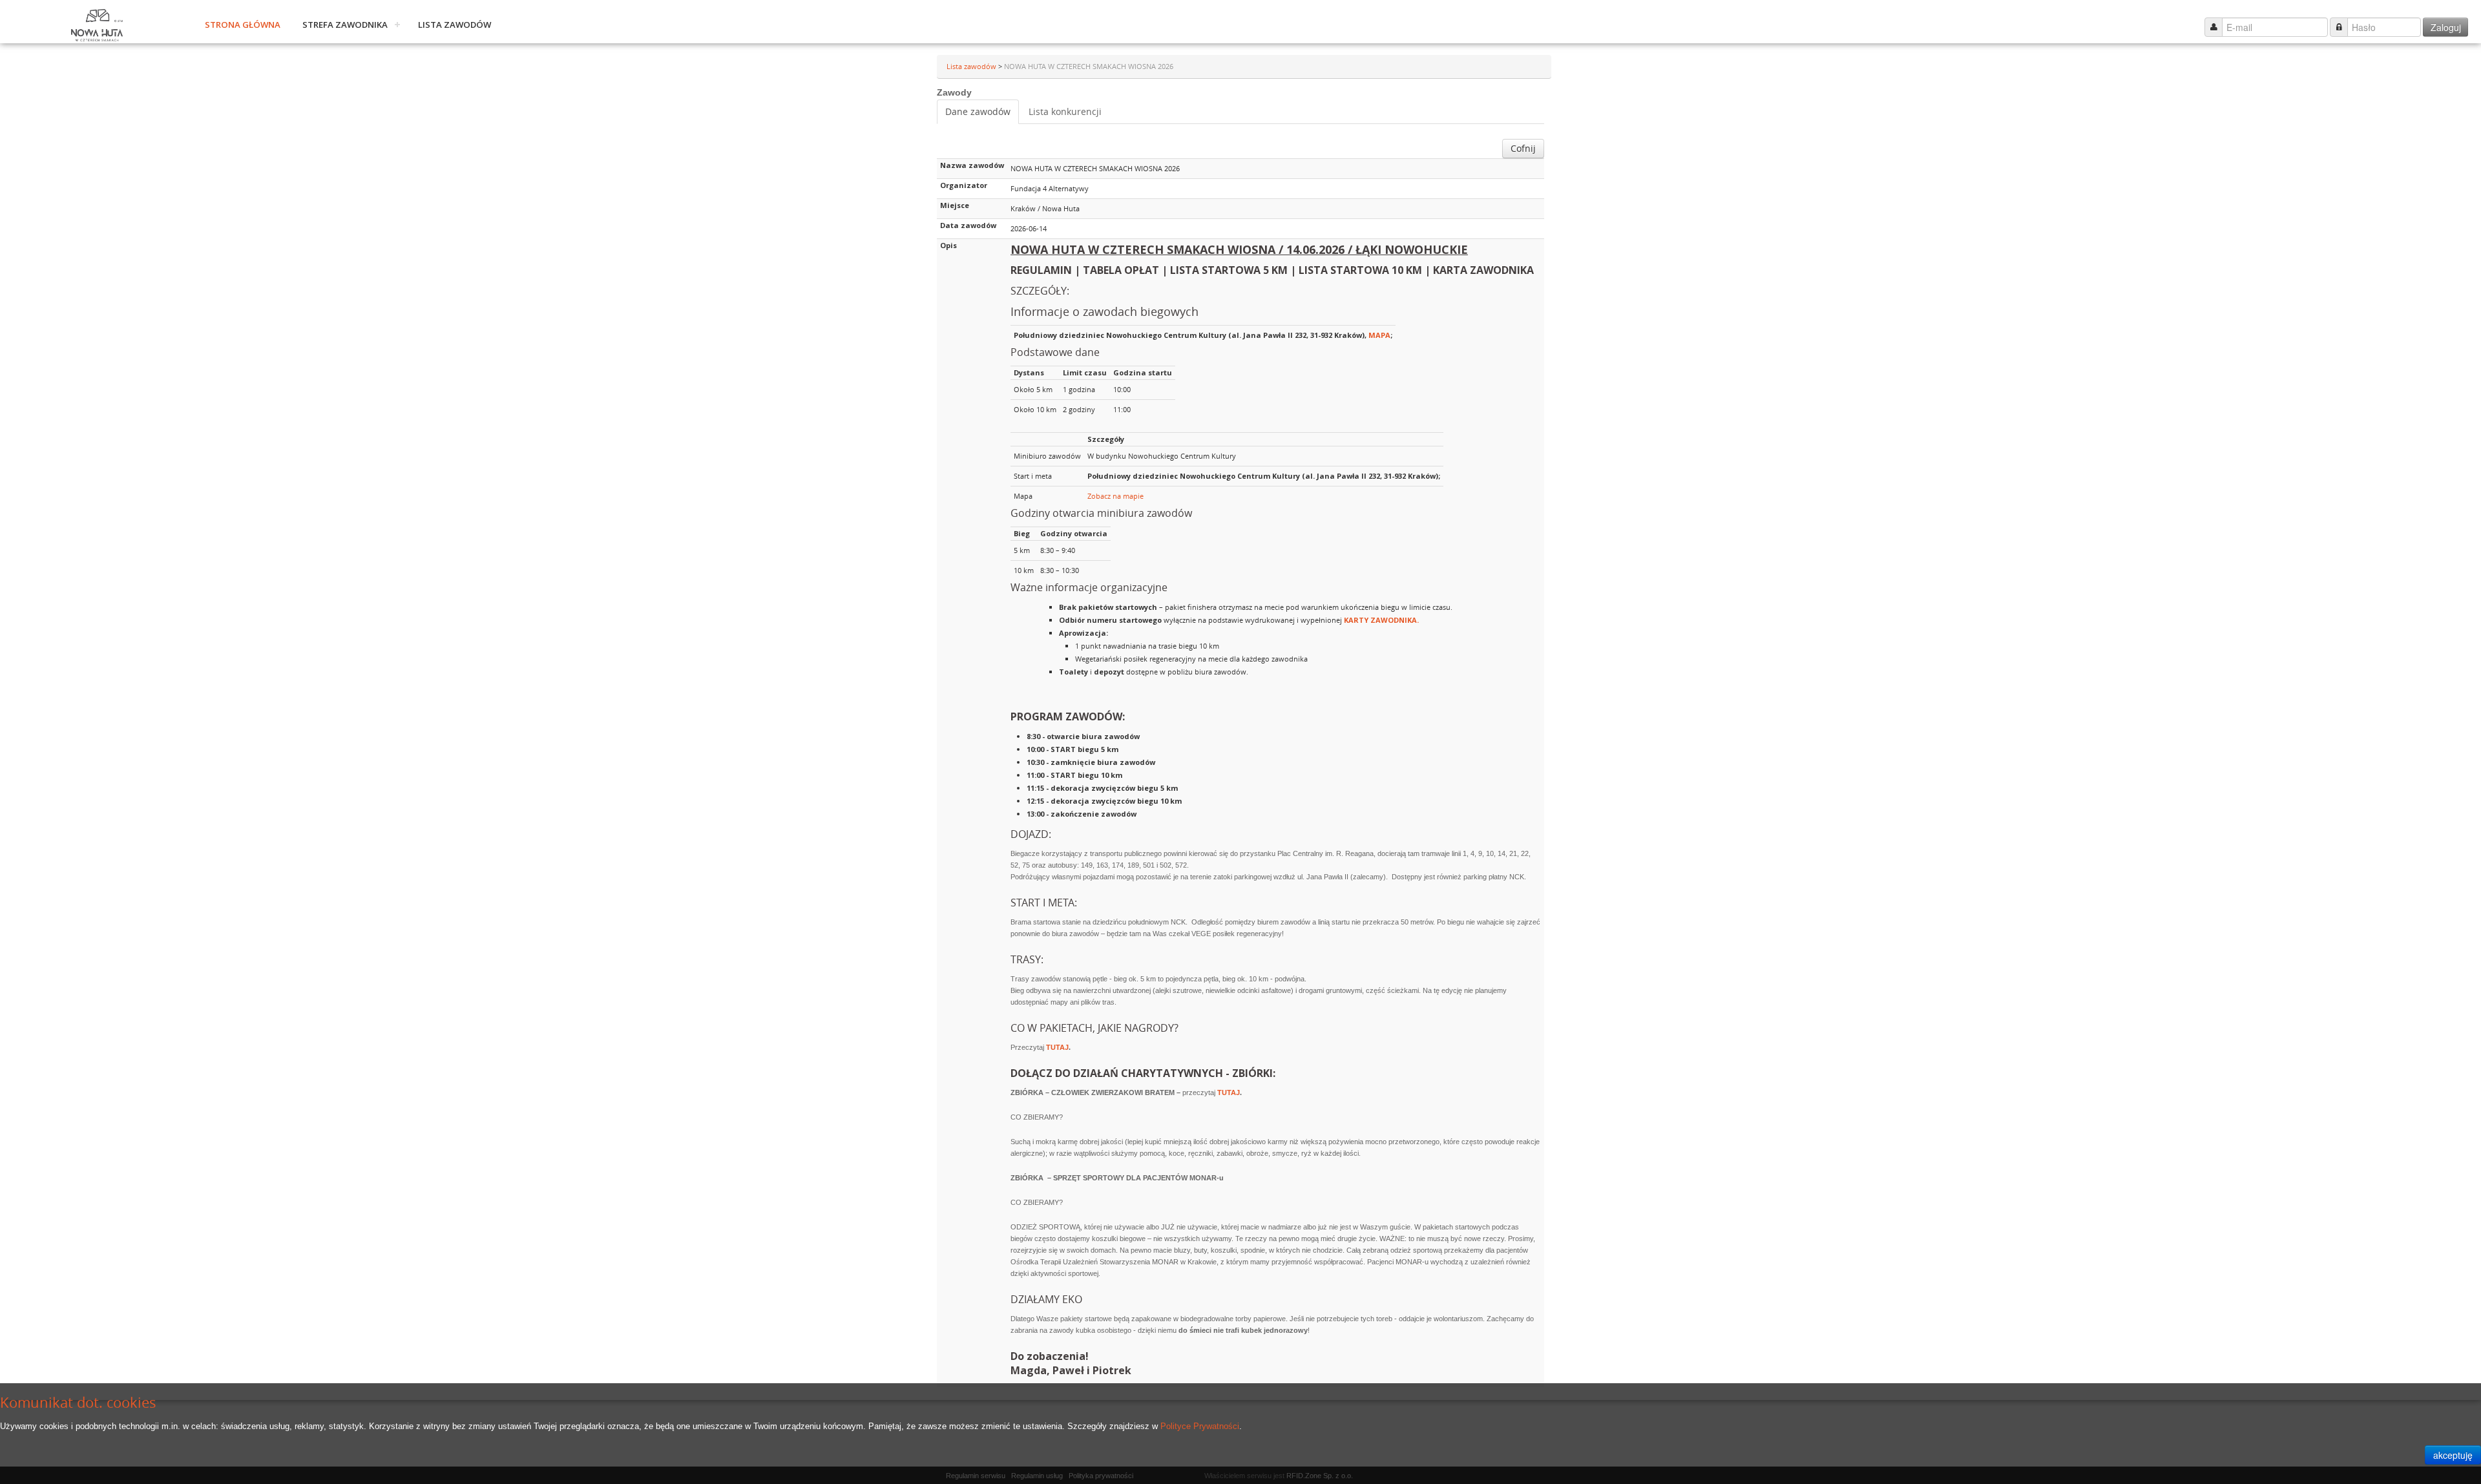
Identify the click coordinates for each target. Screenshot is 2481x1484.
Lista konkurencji (1065, 111)
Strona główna (243, 25)
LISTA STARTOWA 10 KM (1360, 270)
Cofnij (1523, 148)
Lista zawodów (455, 25)
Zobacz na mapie (1115, 496)
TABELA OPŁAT (1121, 270)
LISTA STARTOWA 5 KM (1229, 270)
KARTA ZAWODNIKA (1483, 270)
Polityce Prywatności (1200, 1426)
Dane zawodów (978, 111)
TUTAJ (1057, 1047)
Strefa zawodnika (345, 25)
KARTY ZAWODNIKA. (1381, 620)
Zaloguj (2446, 27)
